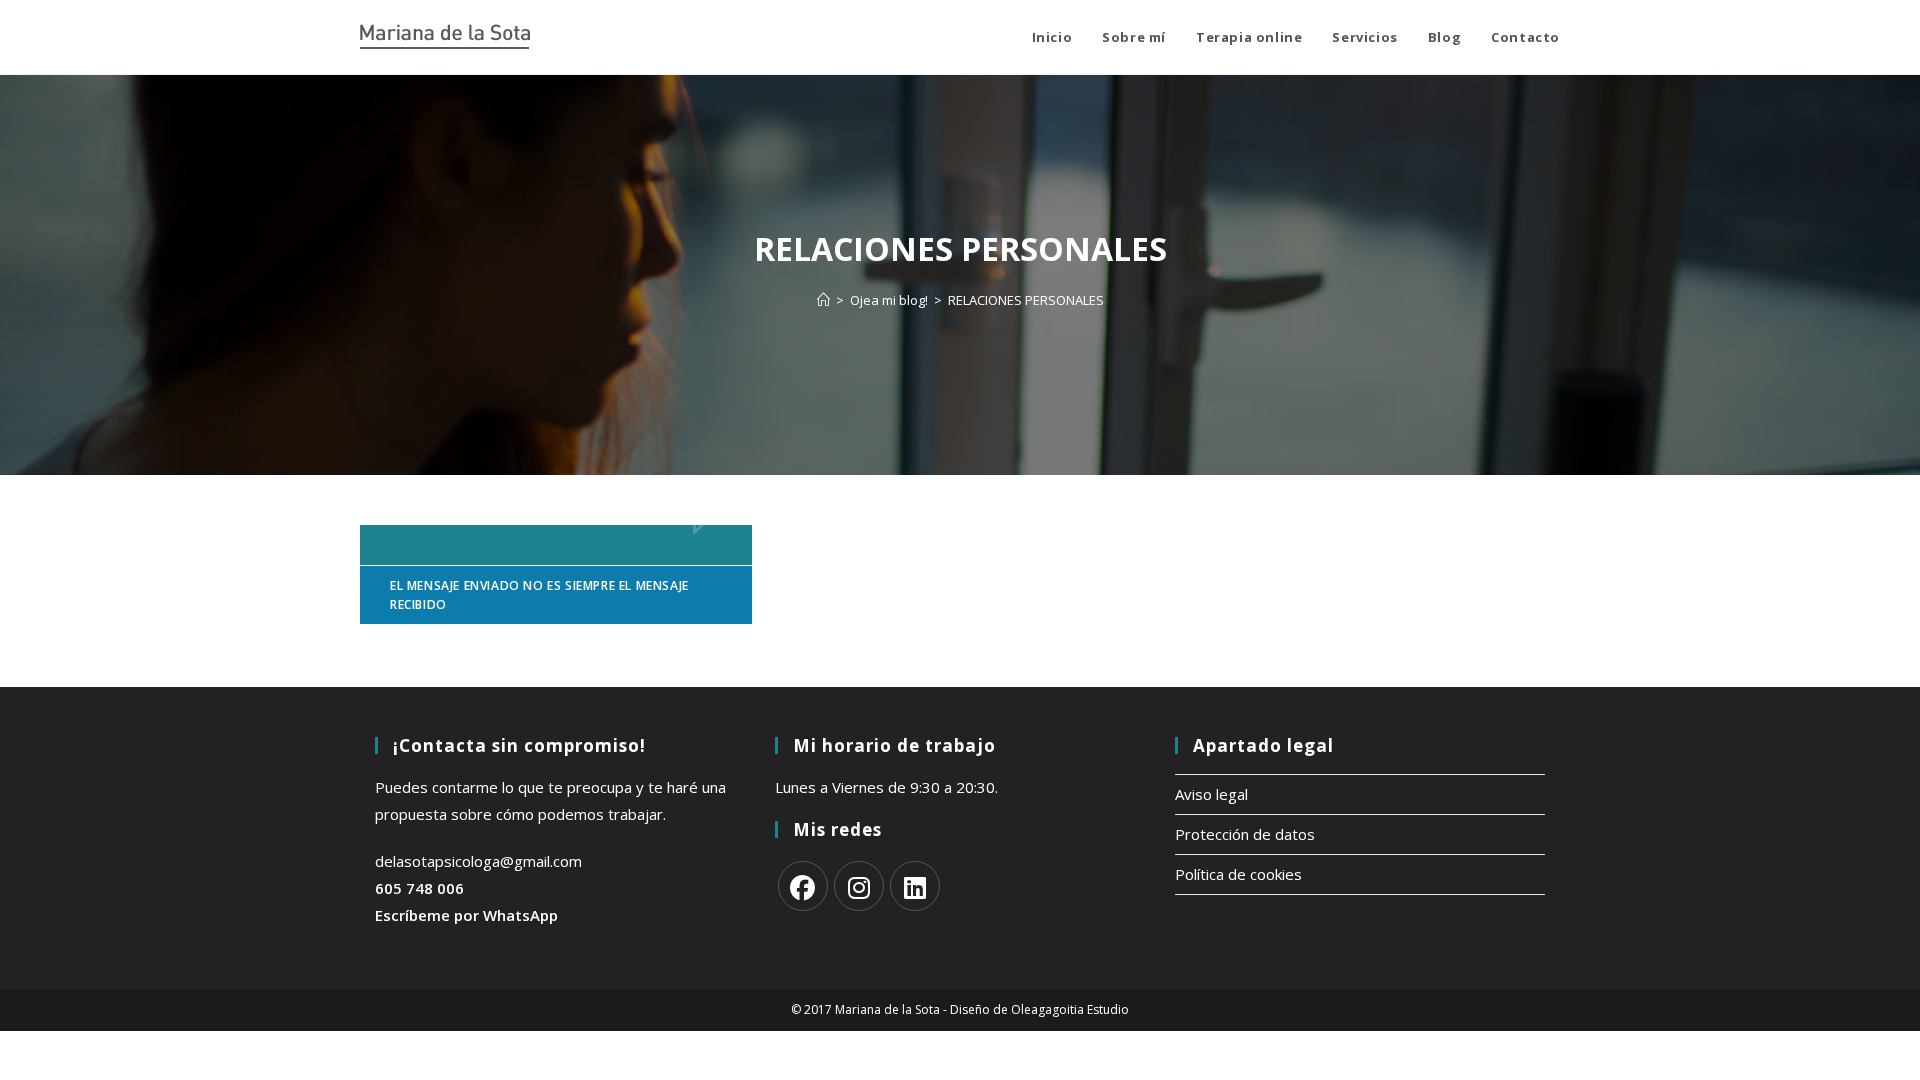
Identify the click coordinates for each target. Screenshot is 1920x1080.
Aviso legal (1211, 794)
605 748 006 (419, 888)
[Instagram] (859, 886)
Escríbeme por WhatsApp (466, 915)
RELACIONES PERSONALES (1026, 300)
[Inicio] (823, 300)
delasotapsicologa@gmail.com (478, 861)
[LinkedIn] (915, 886)
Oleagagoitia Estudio (1070, 1009)
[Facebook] (803, 886)
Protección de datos (1245, 834)
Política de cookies (1238, 874)
